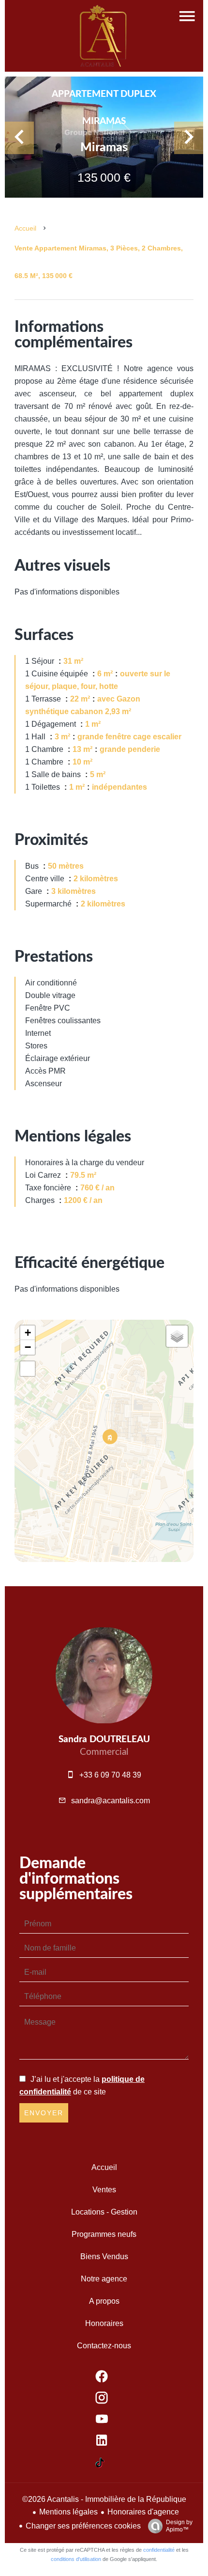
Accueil (25, 228)
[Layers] (177, 1336)
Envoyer (44, 2113)
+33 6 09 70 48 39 (110, 1775)
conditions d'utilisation (76, 2559)
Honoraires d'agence (143, 2512)
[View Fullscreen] (28, 1369)
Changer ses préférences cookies (83, 2526)
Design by (179, 2526)
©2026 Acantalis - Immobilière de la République (104, 2499)
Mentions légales (68, 2512)
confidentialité (159, 2550)
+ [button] (28, 1333)
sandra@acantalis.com (111, 1801)
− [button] (28, 1347)
